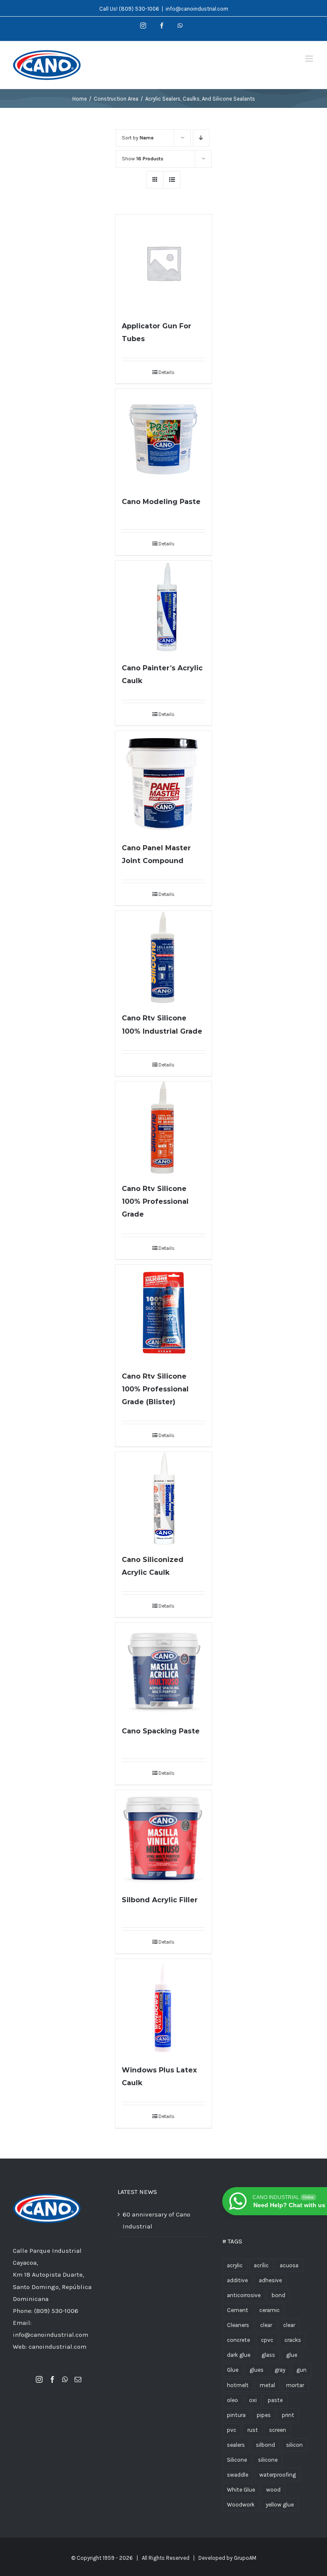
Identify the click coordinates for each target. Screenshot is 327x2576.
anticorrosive (244, 2295)
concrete (238, 2340)
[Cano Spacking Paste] (164, 1669)
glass (268, 2355)
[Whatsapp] (65, 2379)
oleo (232, 2400)
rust (253, 2430)
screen (278, 2430)
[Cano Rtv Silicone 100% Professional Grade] (164, 1128)
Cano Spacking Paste (161, 1731)
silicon (294, 2445)
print (288, 2415)
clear (266, 2325)
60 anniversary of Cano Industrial (156, 2220)
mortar (295, 2385)
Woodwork (241, 2505)
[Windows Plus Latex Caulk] (164, 2007)
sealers (236, 2445)
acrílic (261, 2265)
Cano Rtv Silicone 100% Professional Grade (155, 1201)
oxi (253, 2400)
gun (301, 2370)
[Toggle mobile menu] (310, 59)
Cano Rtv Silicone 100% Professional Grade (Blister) (155, 1389)
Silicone (237, 2460)
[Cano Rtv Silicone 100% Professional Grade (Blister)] (164, 1313)
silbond (265, 2445)
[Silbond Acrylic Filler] (164, 1838)
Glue (233, 2370)
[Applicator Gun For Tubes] (164, 263)
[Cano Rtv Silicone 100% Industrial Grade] (164, 957)
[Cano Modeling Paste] (164, 438)
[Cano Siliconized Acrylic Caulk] (164, 1498)
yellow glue (280, 2505)
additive (237, 2280)
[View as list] (172, 180)
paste (275, 2400)
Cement (238, 2310)
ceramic (270, 2310)
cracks (293, 2340)
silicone (268, 2460)
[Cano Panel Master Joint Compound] (164, 782)
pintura (236, 2415)
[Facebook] (52, 2379)
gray (280, 2370)
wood (273, 2490)
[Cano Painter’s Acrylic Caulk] (164, 607)
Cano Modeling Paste (161, 502)
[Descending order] (201, 138)
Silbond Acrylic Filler (160, 1900)
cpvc (267, 2340)
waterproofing (278, 2475)
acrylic (235, 2265)
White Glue (241, 2490)
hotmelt (238, 2385)
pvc (232, 2430)
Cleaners (238, 2325)
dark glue (239, 2355)
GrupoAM (245, 2558)
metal (267, 2385)
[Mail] (78, 2379)
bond (278, 2295)
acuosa (289, 2265)
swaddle (238, 2475)
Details (166, 372)
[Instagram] (39, 2379)
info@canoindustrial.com (197, 9)
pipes (264, 2415)
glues (257, 2370)
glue (292, 2355)
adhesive (270, 2280)
